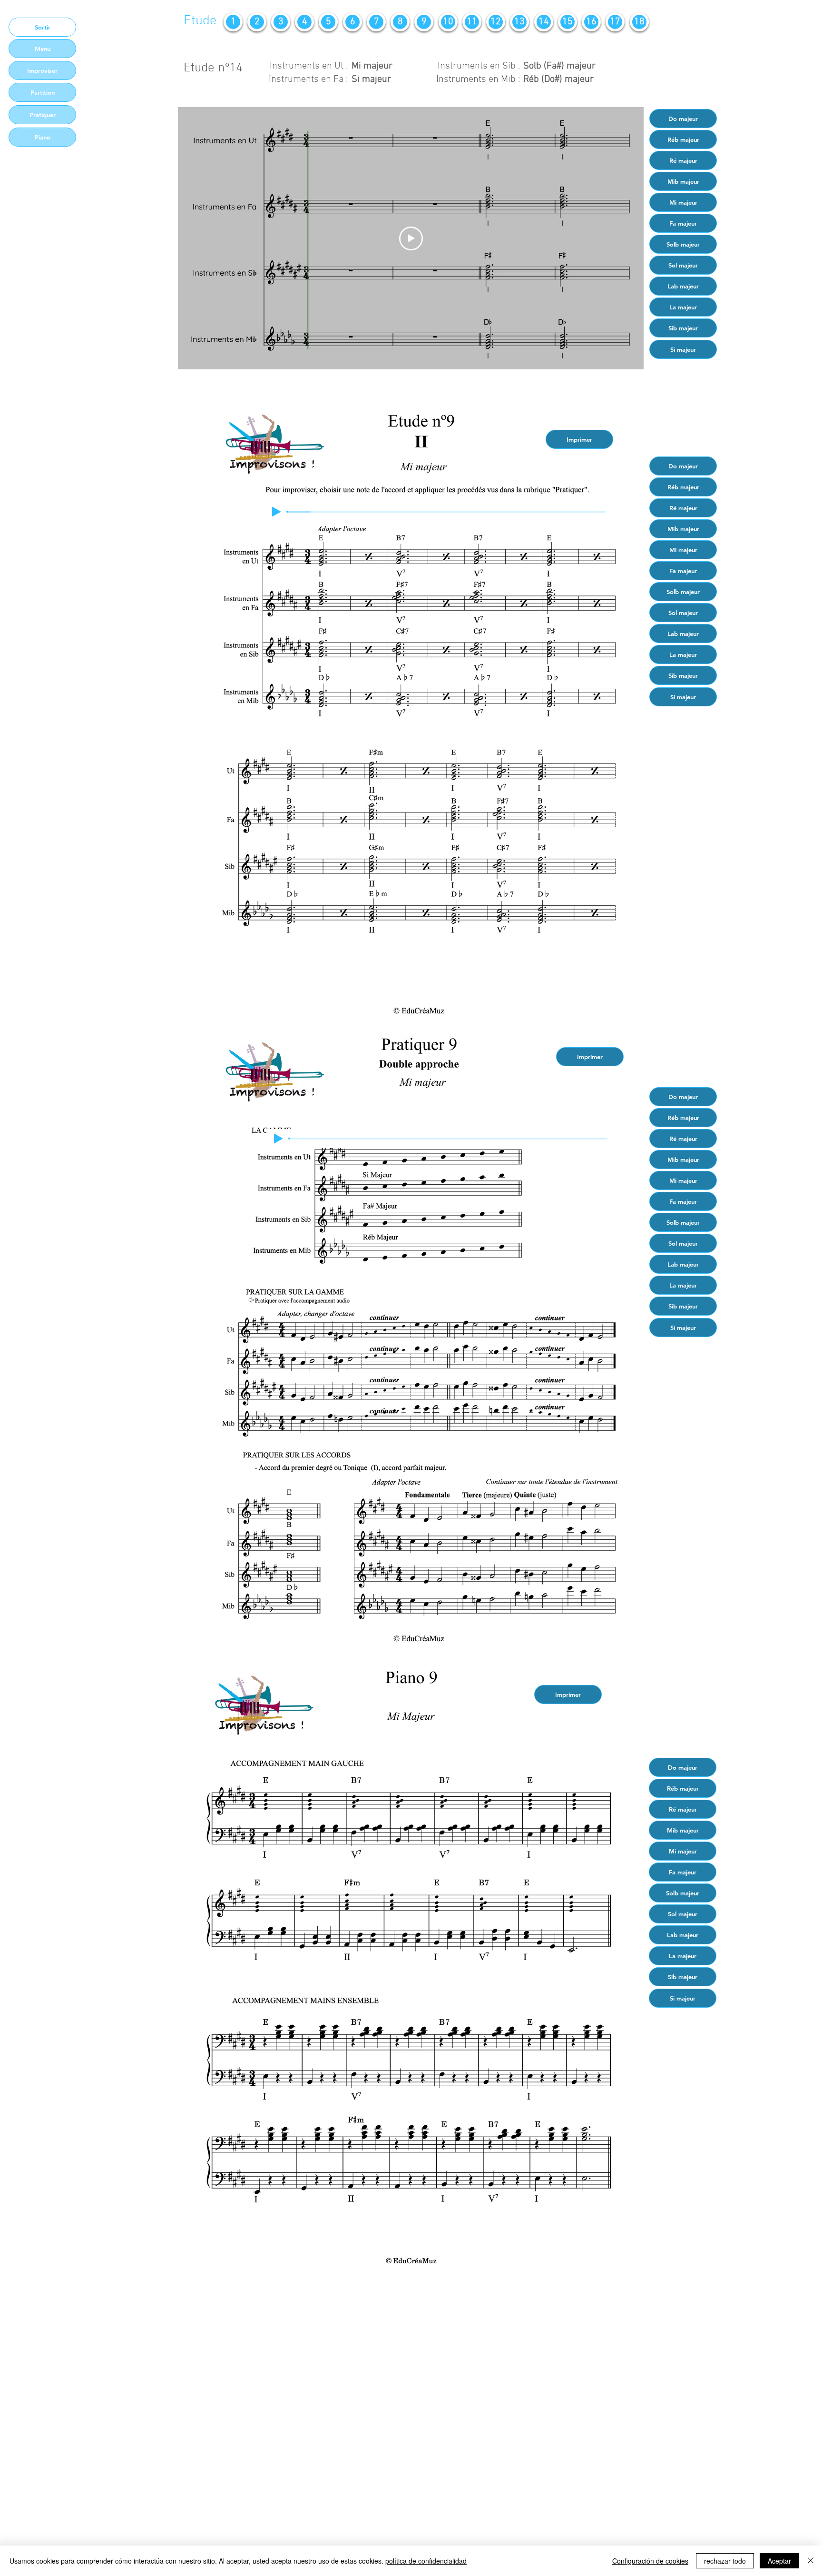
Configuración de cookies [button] (650, 2561)
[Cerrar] (811, 2561)
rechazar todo (725, 2561)
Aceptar (779, 2561)
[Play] (276, 512)
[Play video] (411, 238)
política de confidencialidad (426, 2561)
